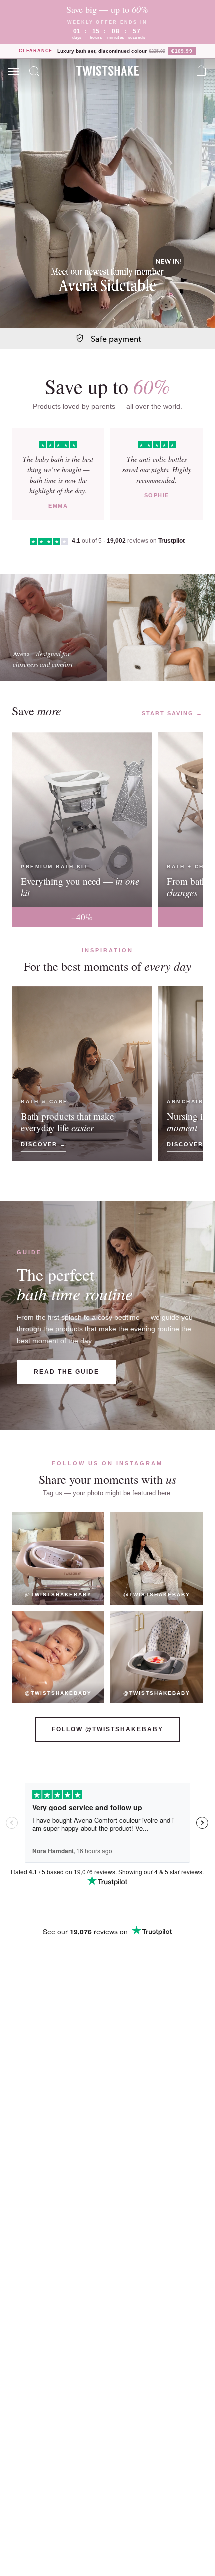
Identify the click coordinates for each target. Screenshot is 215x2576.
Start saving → (172, 713)
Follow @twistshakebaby (108, 1729)
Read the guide (67, 1372)
